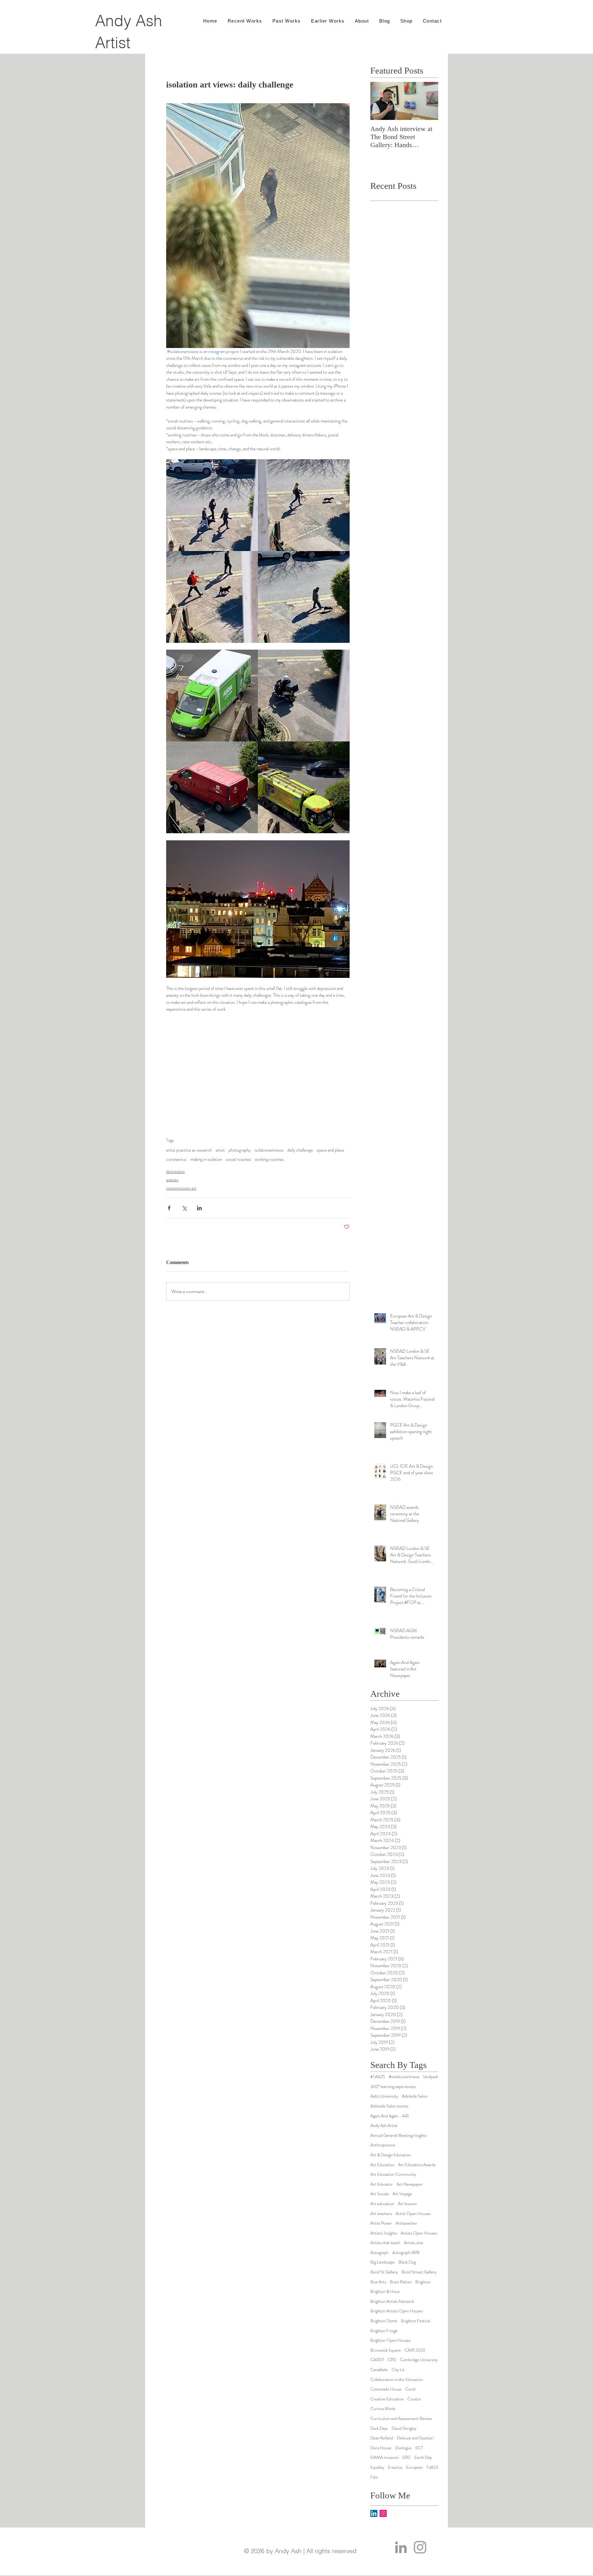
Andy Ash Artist (384, 2126)
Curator (414, 2399)
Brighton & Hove (385, 2292)
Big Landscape (383, 2262)
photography (240, 1150)
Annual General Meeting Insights (398, 2135)
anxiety (172, 1180)
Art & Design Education (391, 2155)
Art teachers (381, 2214)
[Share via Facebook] (169, 1208)
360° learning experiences (393, 2087)
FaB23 (432, 2467)
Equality (377, 2467)
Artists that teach (385, 2243)
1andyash (431, 2077)
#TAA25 (378, 2077)
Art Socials (380, 2194)
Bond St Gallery (384, 2272)
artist (220, 1150)
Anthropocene (383, 2145)
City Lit (398, 2370)
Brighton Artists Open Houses (397, 2311)
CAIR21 (377, 2360)
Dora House (381, 2448)
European (414, 2467)
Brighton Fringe (384, 2331)
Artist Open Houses (413, 2214)
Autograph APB (406, 2253)
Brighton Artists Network (392, 2301)
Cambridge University (419, 2360)
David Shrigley (404, 2428)
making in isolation (206, 1159)
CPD (392, 2360)
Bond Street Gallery (419, 2272)
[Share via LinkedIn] (199, 1208)
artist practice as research (189, 1150)
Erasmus (395, 2467)
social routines (238, 1159)
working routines (269, 1159)
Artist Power (381, 2223)
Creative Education (387, 2399)
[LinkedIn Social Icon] (374, 2513)
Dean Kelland (382, 2438)
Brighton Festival (416, 2321)
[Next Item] (428, 101)
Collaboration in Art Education (397, 2380)
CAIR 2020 (415, 2350)
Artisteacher (406, 2223)
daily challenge (300, 1150)
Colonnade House (386, 2389)
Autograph (379, 2253)
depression (175, 1171)
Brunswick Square (386, 2350)
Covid (410, 2389)
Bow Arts (378, 2282)
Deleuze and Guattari (415, 2438)
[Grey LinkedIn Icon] (401, 2547)
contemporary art (181, 1188)
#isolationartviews (404, 2077)
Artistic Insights (384, 2233)
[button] (362, 21)
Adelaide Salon (415, 2096)
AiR (405, 2116)
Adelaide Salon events (389, 2106)
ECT (419, 2448)
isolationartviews (269, 1150)
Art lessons (407, 2204)
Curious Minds (383, 2409)
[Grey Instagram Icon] (420, 2547)
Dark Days (379, 2428)
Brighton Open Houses (390, 2340)
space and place (330, 1150)
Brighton (423, 2282)
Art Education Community (393, 2174)
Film (374, 2477)
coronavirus (176, 1159)
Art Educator (382, 2184)
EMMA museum (385, 2457)
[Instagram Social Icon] (383, 2513)
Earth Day (423, 2457)
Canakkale (379, 2370)
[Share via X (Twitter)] (184, 1208)
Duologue (403, 2448)
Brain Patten (401, 2282)
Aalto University (384, 2096)
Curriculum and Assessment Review (401, 2419)
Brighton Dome (384, 2321)
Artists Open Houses (419, 2233)
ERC (407, 2457)
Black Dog (407, 2262)
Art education (382, 2204)
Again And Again (384, 2116)
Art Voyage (402, 2194)
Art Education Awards (417, 2165)
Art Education (382, 2165)
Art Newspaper (410, 2184)
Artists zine (414, 2243)
